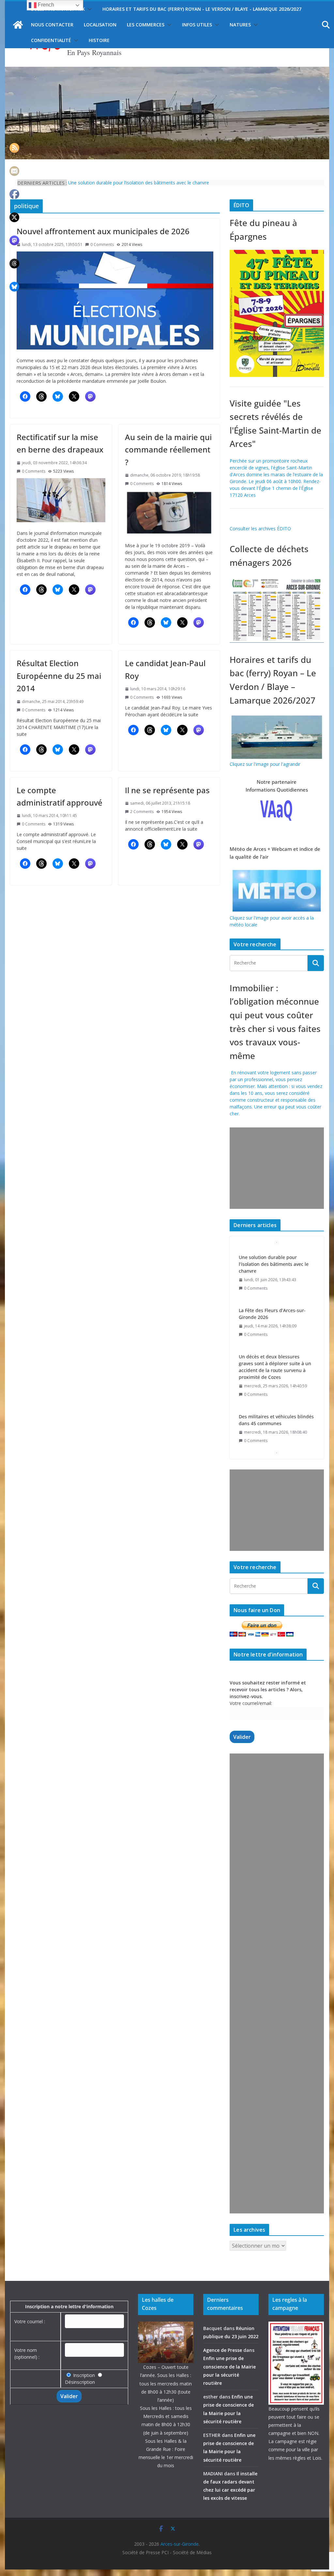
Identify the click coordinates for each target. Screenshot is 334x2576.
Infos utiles (197, 25)
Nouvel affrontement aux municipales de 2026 (103, 231)
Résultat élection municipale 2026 (276, 1410)
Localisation (100, 25)
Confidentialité (51, 40)
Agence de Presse (223, 2350)
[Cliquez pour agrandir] (277, 253)
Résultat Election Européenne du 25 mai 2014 (59, 676)
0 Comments (102, 244)
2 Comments (142, 812)
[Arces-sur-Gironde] (167, 71)
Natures (240, 25)
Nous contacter (52, 25)
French (45, 5)
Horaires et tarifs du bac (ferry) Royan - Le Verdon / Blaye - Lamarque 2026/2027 (202, 9)
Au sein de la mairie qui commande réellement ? (168, 450)
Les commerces (146, 25)
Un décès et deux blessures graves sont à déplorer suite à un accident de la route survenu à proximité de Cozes (275, 1314)
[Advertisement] (275, 1168)
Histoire (99, 40)
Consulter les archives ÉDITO (260, 529)
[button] (88, 9)
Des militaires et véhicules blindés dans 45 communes (276, 1367)
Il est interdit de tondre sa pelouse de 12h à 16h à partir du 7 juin (136, 183)
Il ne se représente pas (167, 790)
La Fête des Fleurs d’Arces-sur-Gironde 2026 (272, 1261)
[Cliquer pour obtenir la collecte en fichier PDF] (277, 579)
